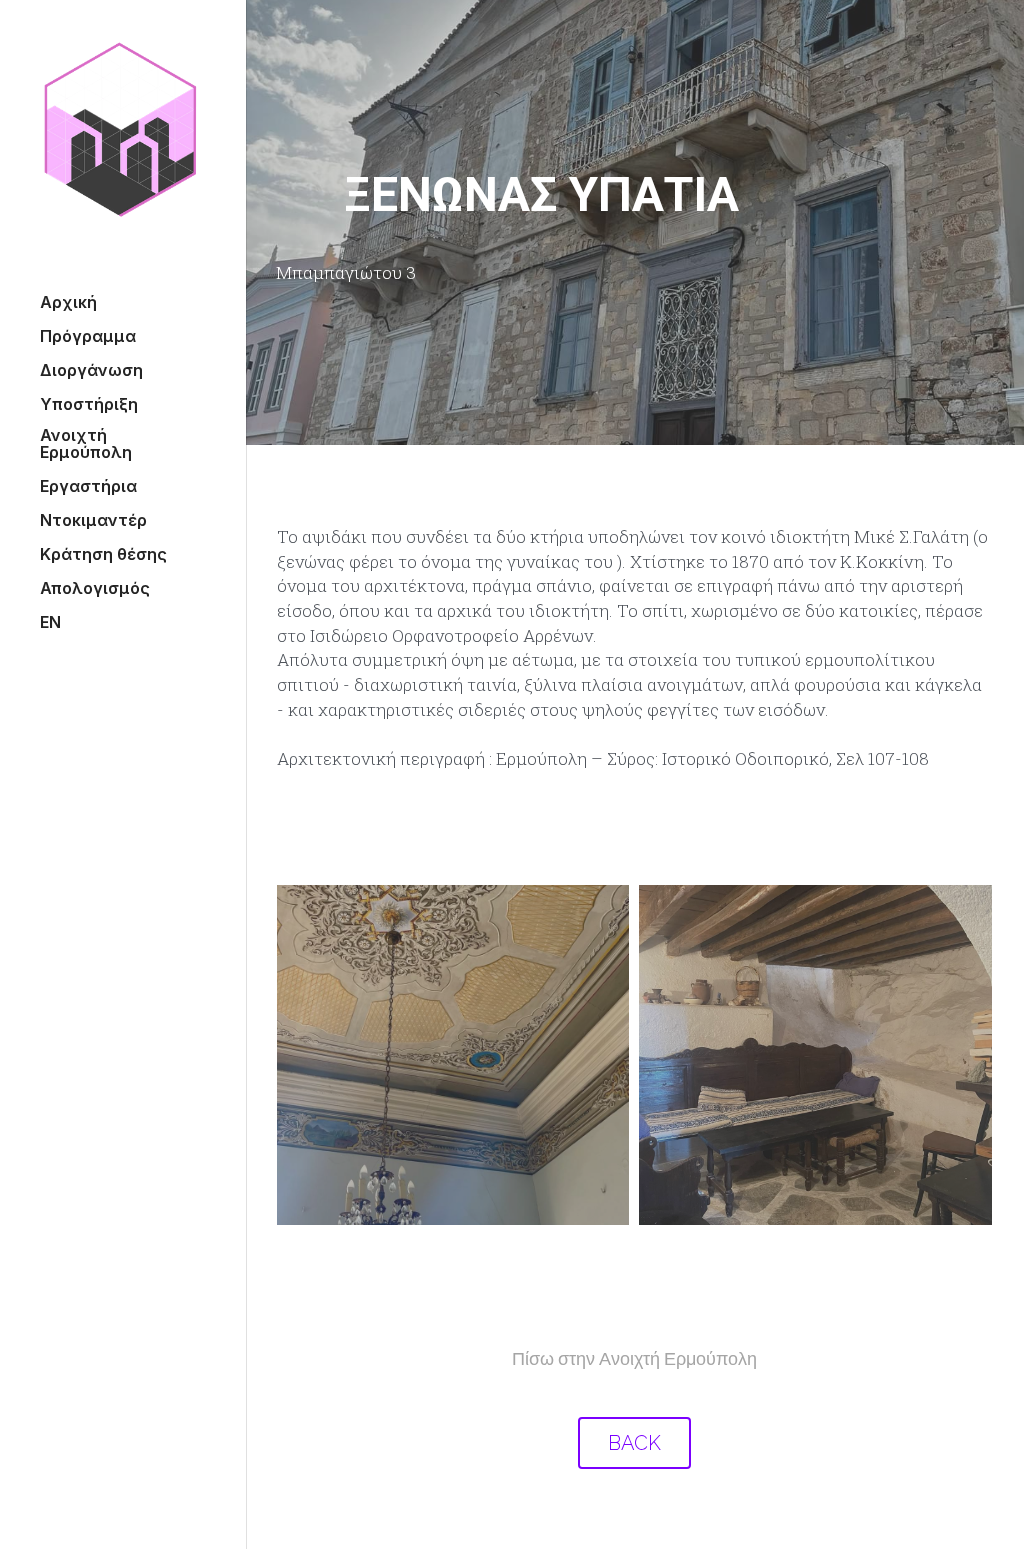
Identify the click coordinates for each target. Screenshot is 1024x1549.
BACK (634, 1429)
